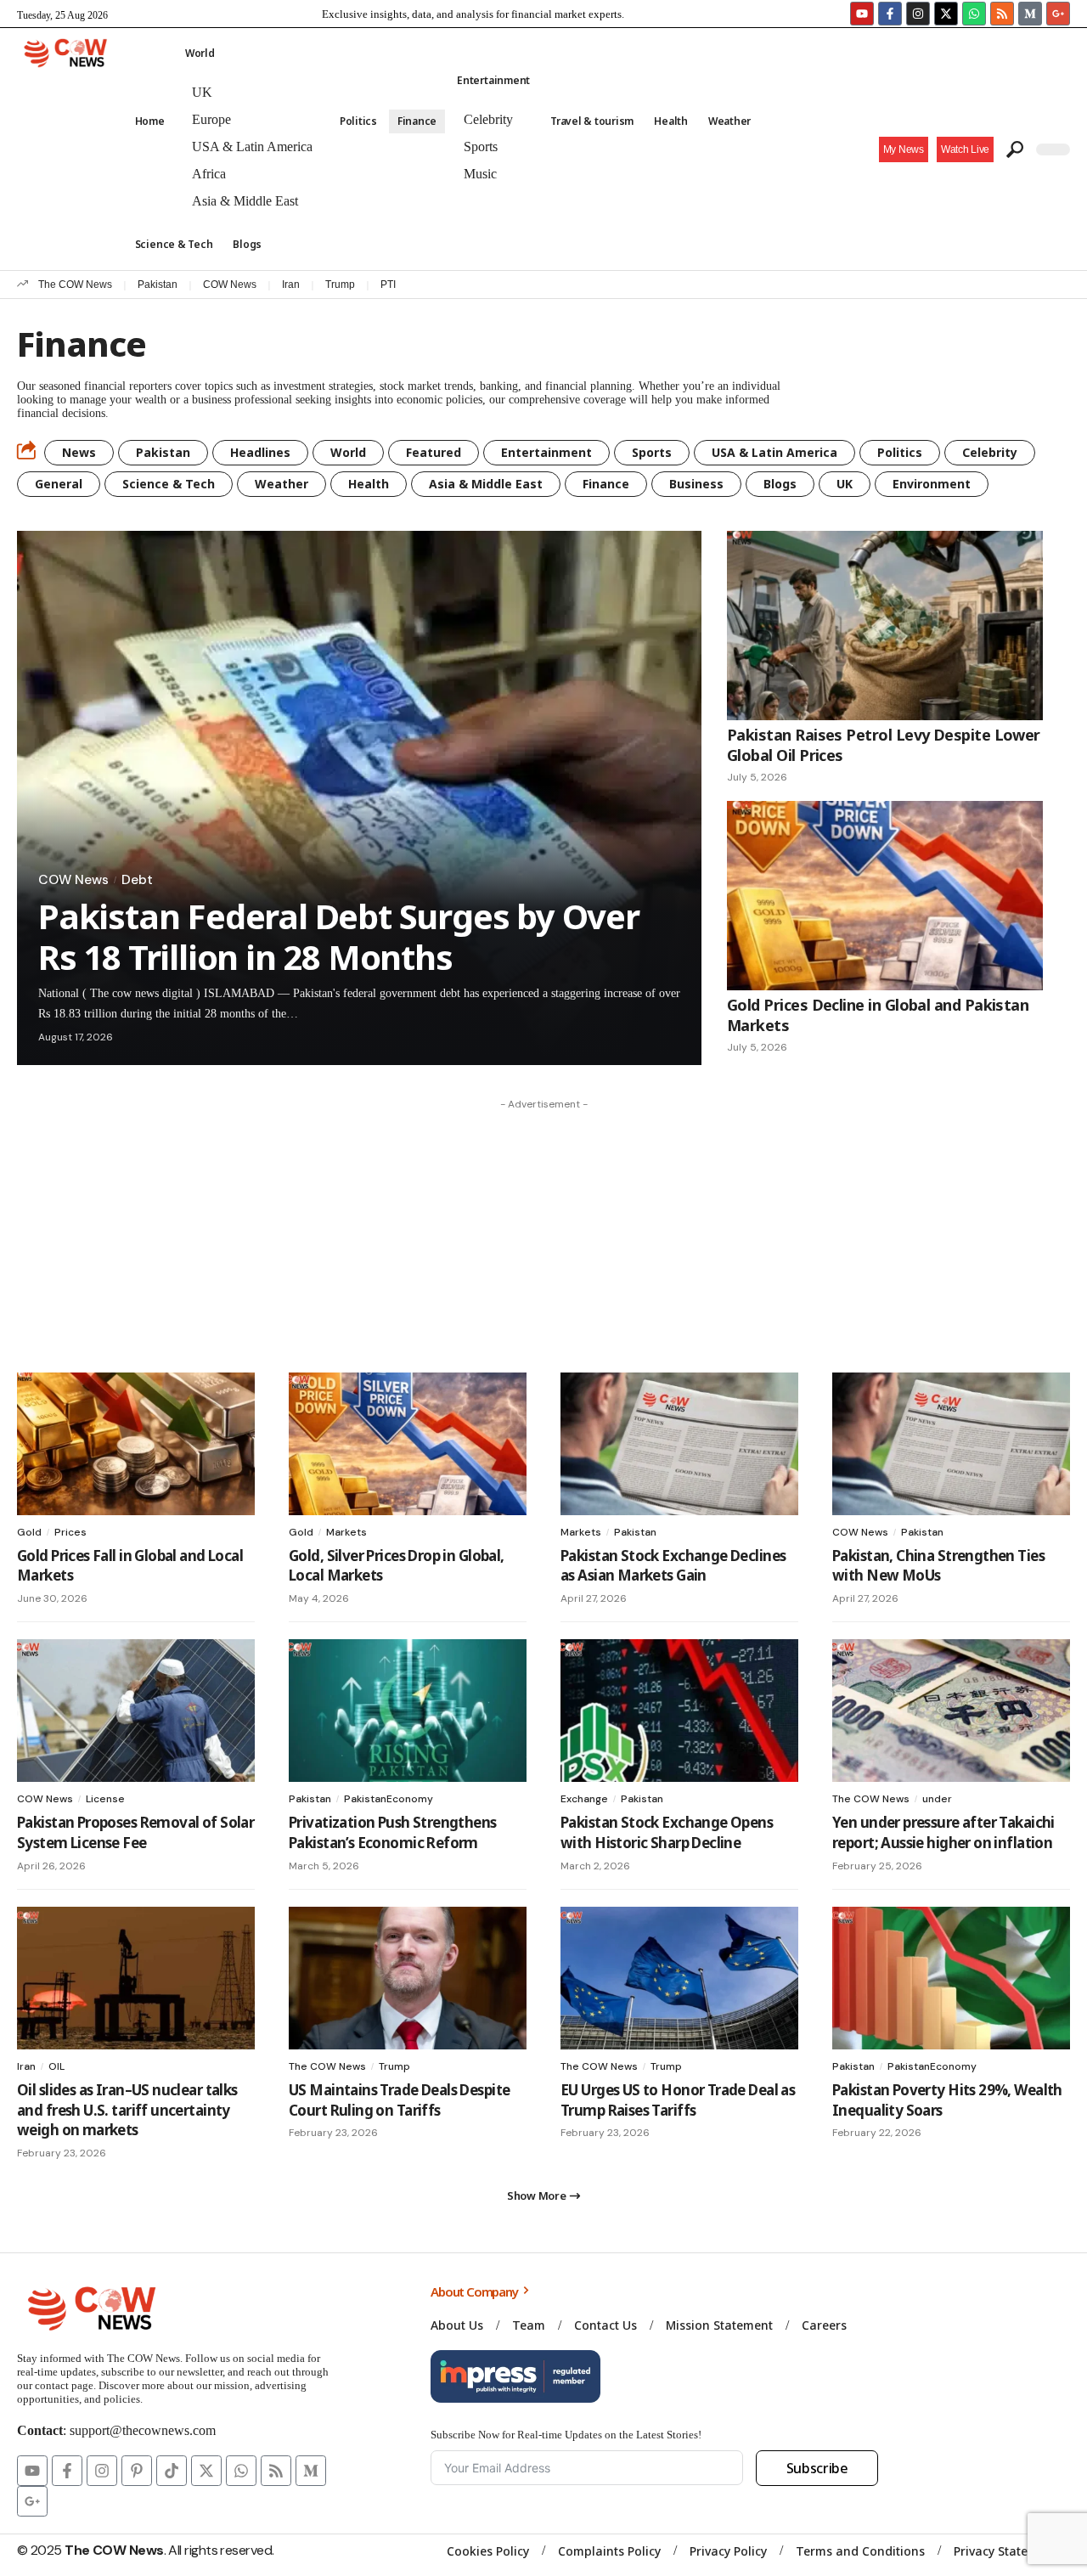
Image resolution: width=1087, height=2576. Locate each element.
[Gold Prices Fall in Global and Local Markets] (136, 1444)
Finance (606, 484)
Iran (291, 285)
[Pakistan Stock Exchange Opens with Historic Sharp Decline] (679, 1711)
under (937, 1799)
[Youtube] (862, 14)
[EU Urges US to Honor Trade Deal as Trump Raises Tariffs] (679, 1978)
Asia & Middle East (486, 484)
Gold (29, 1532)
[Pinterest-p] (137, 2471)
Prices (70, 1532)
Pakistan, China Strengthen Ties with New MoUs (938, 1566)
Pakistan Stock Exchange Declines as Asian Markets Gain (673, 1566)
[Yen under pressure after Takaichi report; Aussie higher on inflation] (951, 1711)
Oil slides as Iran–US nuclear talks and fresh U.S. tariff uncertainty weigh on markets (127, 2110)
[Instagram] (918, 14)
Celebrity (990, 452)
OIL (56, 2066)
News (79, 452)
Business (696, 484)
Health (369, 484)
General (59, 484)
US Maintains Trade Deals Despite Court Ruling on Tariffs (399, 2100)
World (348, 452)
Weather (282, 484)
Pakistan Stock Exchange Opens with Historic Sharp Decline (667, 1832)
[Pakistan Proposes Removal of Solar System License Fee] (136, 1711)
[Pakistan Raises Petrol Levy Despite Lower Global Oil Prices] (885, 626)
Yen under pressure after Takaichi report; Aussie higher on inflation (943, 1832)
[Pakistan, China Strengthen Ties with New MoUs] (951, 1444)
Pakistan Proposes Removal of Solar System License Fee (135, 1832)
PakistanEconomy (389, 1799)
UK (845, 484)
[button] (965, 149)
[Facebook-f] (890, 14)
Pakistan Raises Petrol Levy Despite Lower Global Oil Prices (884, 744)
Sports (652, 452)
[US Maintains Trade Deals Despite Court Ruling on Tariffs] (408, 1978)
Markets (346, 1532)
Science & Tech (169, 484)
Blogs (780, 484)
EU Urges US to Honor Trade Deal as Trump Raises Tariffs (678, 2100)
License (105, 1799)
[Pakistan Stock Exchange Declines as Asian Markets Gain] (679, 1444)
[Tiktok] (172, 2471)
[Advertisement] (543, 1237)
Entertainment (546, 452)
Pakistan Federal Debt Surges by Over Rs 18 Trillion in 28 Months (339, 936)
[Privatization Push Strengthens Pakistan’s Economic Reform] (408, 1711)
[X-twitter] (946, 14)
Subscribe (817, 2468)
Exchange (584, 1799)
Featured (434, 452)
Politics (900, 452)
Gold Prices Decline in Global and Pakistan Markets (878, 1015)
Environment (932, 484)
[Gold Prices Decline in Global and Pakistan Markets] (885, 896)
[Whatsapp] (974, 14)
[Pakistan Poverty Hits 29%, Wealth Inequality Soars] (951, 1978)
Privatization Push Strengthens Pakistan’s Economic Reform (393, 1832)
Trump (340, 285)
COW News (230, 285)
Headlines (260, 452)
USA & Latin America (774, 452)
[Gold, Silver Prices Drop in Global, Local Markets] (408, 1444)
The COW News (75, 285)
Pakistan (158, 285)
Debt (137, 880)
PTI (388, 285)
